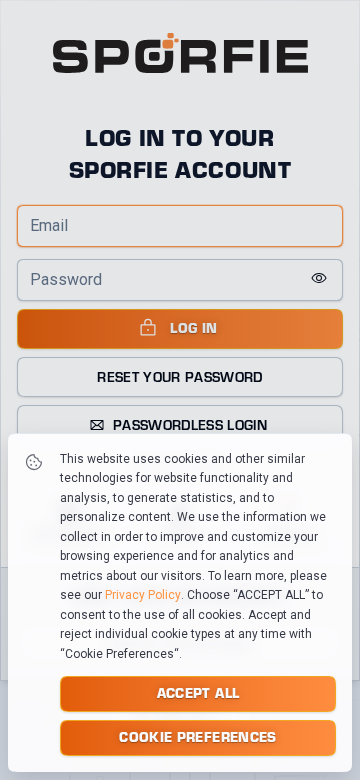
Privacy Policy (143, 595)
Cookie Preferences (197, 736)
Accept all (198, 692)
